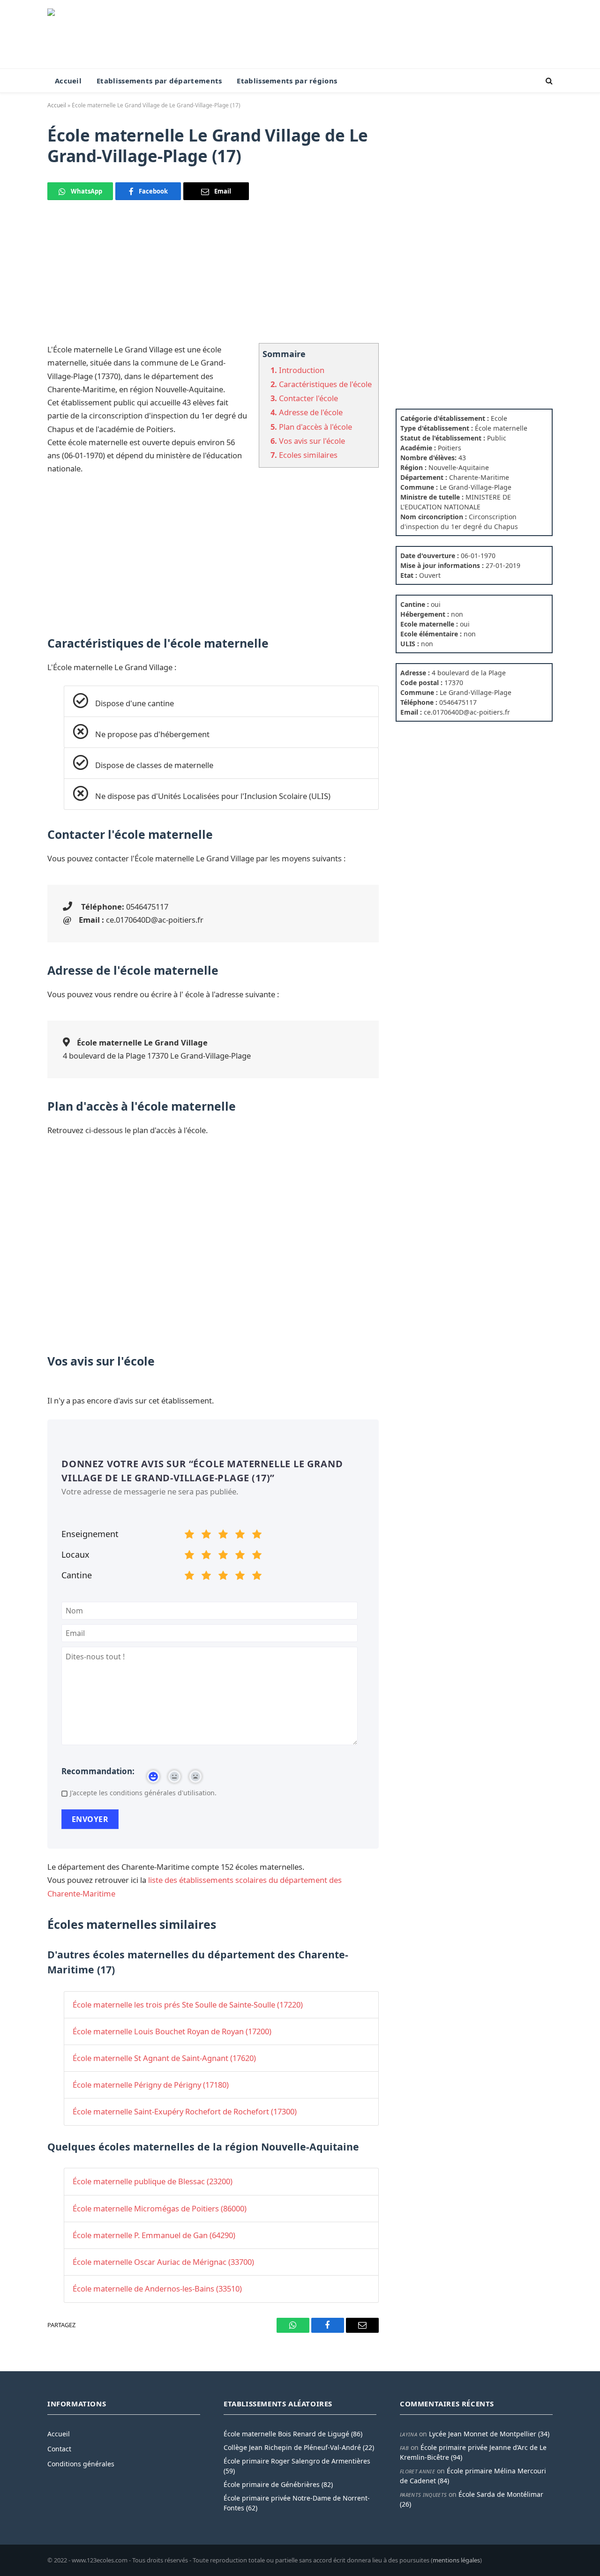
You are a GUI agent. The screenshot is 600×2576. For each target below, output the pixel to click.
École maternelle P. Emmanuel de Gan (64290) (154, 2235)
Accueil (68, 81)
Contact (59, 2449)
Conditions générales (81, 2464)
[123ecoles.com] (111, 34)
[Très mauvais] (189, 1536)
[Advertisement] (213, 277)
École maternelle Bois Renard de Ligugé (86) (293, 2434)
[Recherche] (548, 81)
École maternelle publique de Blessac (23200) (153, 2181)
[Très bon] (240, 1536)
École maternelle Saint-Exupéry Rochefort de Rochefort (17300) (185, 2111)
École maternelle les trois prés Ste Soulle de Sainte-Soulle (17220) (188, 2005)
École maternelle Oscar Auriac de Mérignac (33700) (163, 2262)
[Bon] (223, 1536)
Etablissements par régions (287, 81)
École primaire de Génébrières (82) (278, 2484)
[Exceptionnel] (257, 1536)
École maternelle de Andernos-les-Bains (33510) (157, 2289)
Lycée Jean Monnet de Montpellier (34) (489, 2434)
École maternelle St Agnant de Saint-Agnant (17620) (164, 2058)
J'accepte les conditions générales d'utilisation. (143, 1793)
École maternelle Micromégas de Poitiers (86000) (160, 2208)
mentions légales (456, 2560)
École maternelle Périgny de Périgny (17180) (151, 2085)
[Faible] (206, 1536)
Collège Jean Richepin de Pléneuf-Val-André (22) (299, 2447)
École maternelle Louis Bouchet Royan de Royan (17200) (172, 2031)
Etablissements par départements (159, 81)
